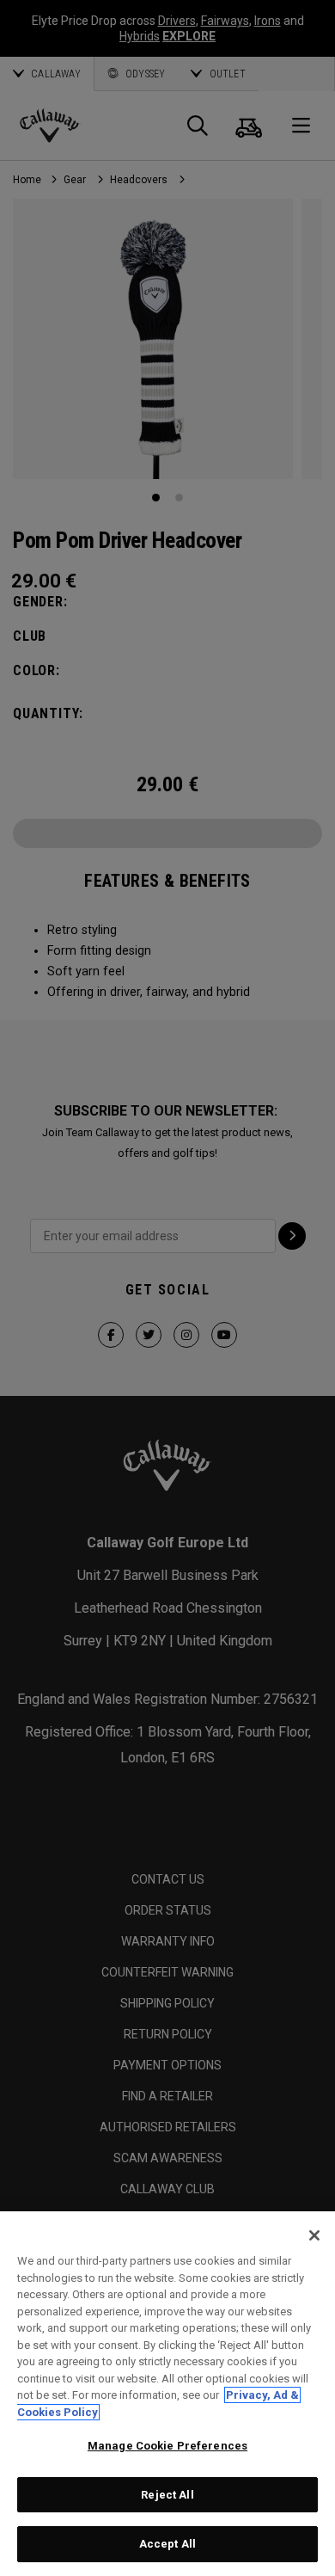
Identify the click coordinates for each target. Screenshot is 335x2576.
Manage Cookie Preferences (167, 2446)
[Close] (314, 2235)
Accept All (167, 2544)
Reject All (167, 2495)
